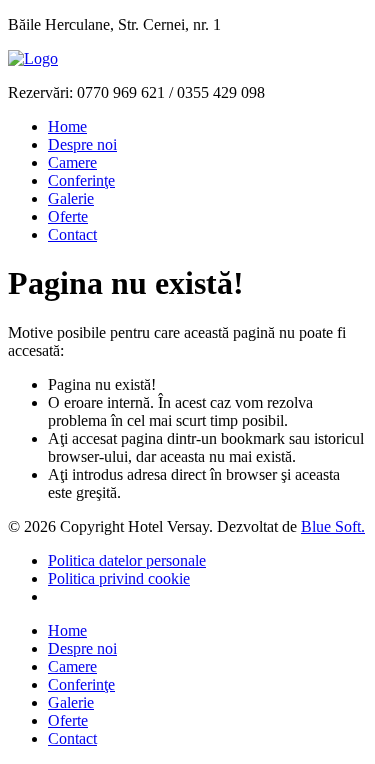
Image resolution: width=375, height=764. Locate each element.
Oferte (68, 216)
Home (67, 126)
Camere (72, 162)
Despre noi (82, 144)
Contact (72, 234)
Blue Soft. (333, 526)
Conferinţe (81, 180)
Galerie (71, 198)
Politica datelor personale (127, 560)
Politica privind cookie (119, 578)
